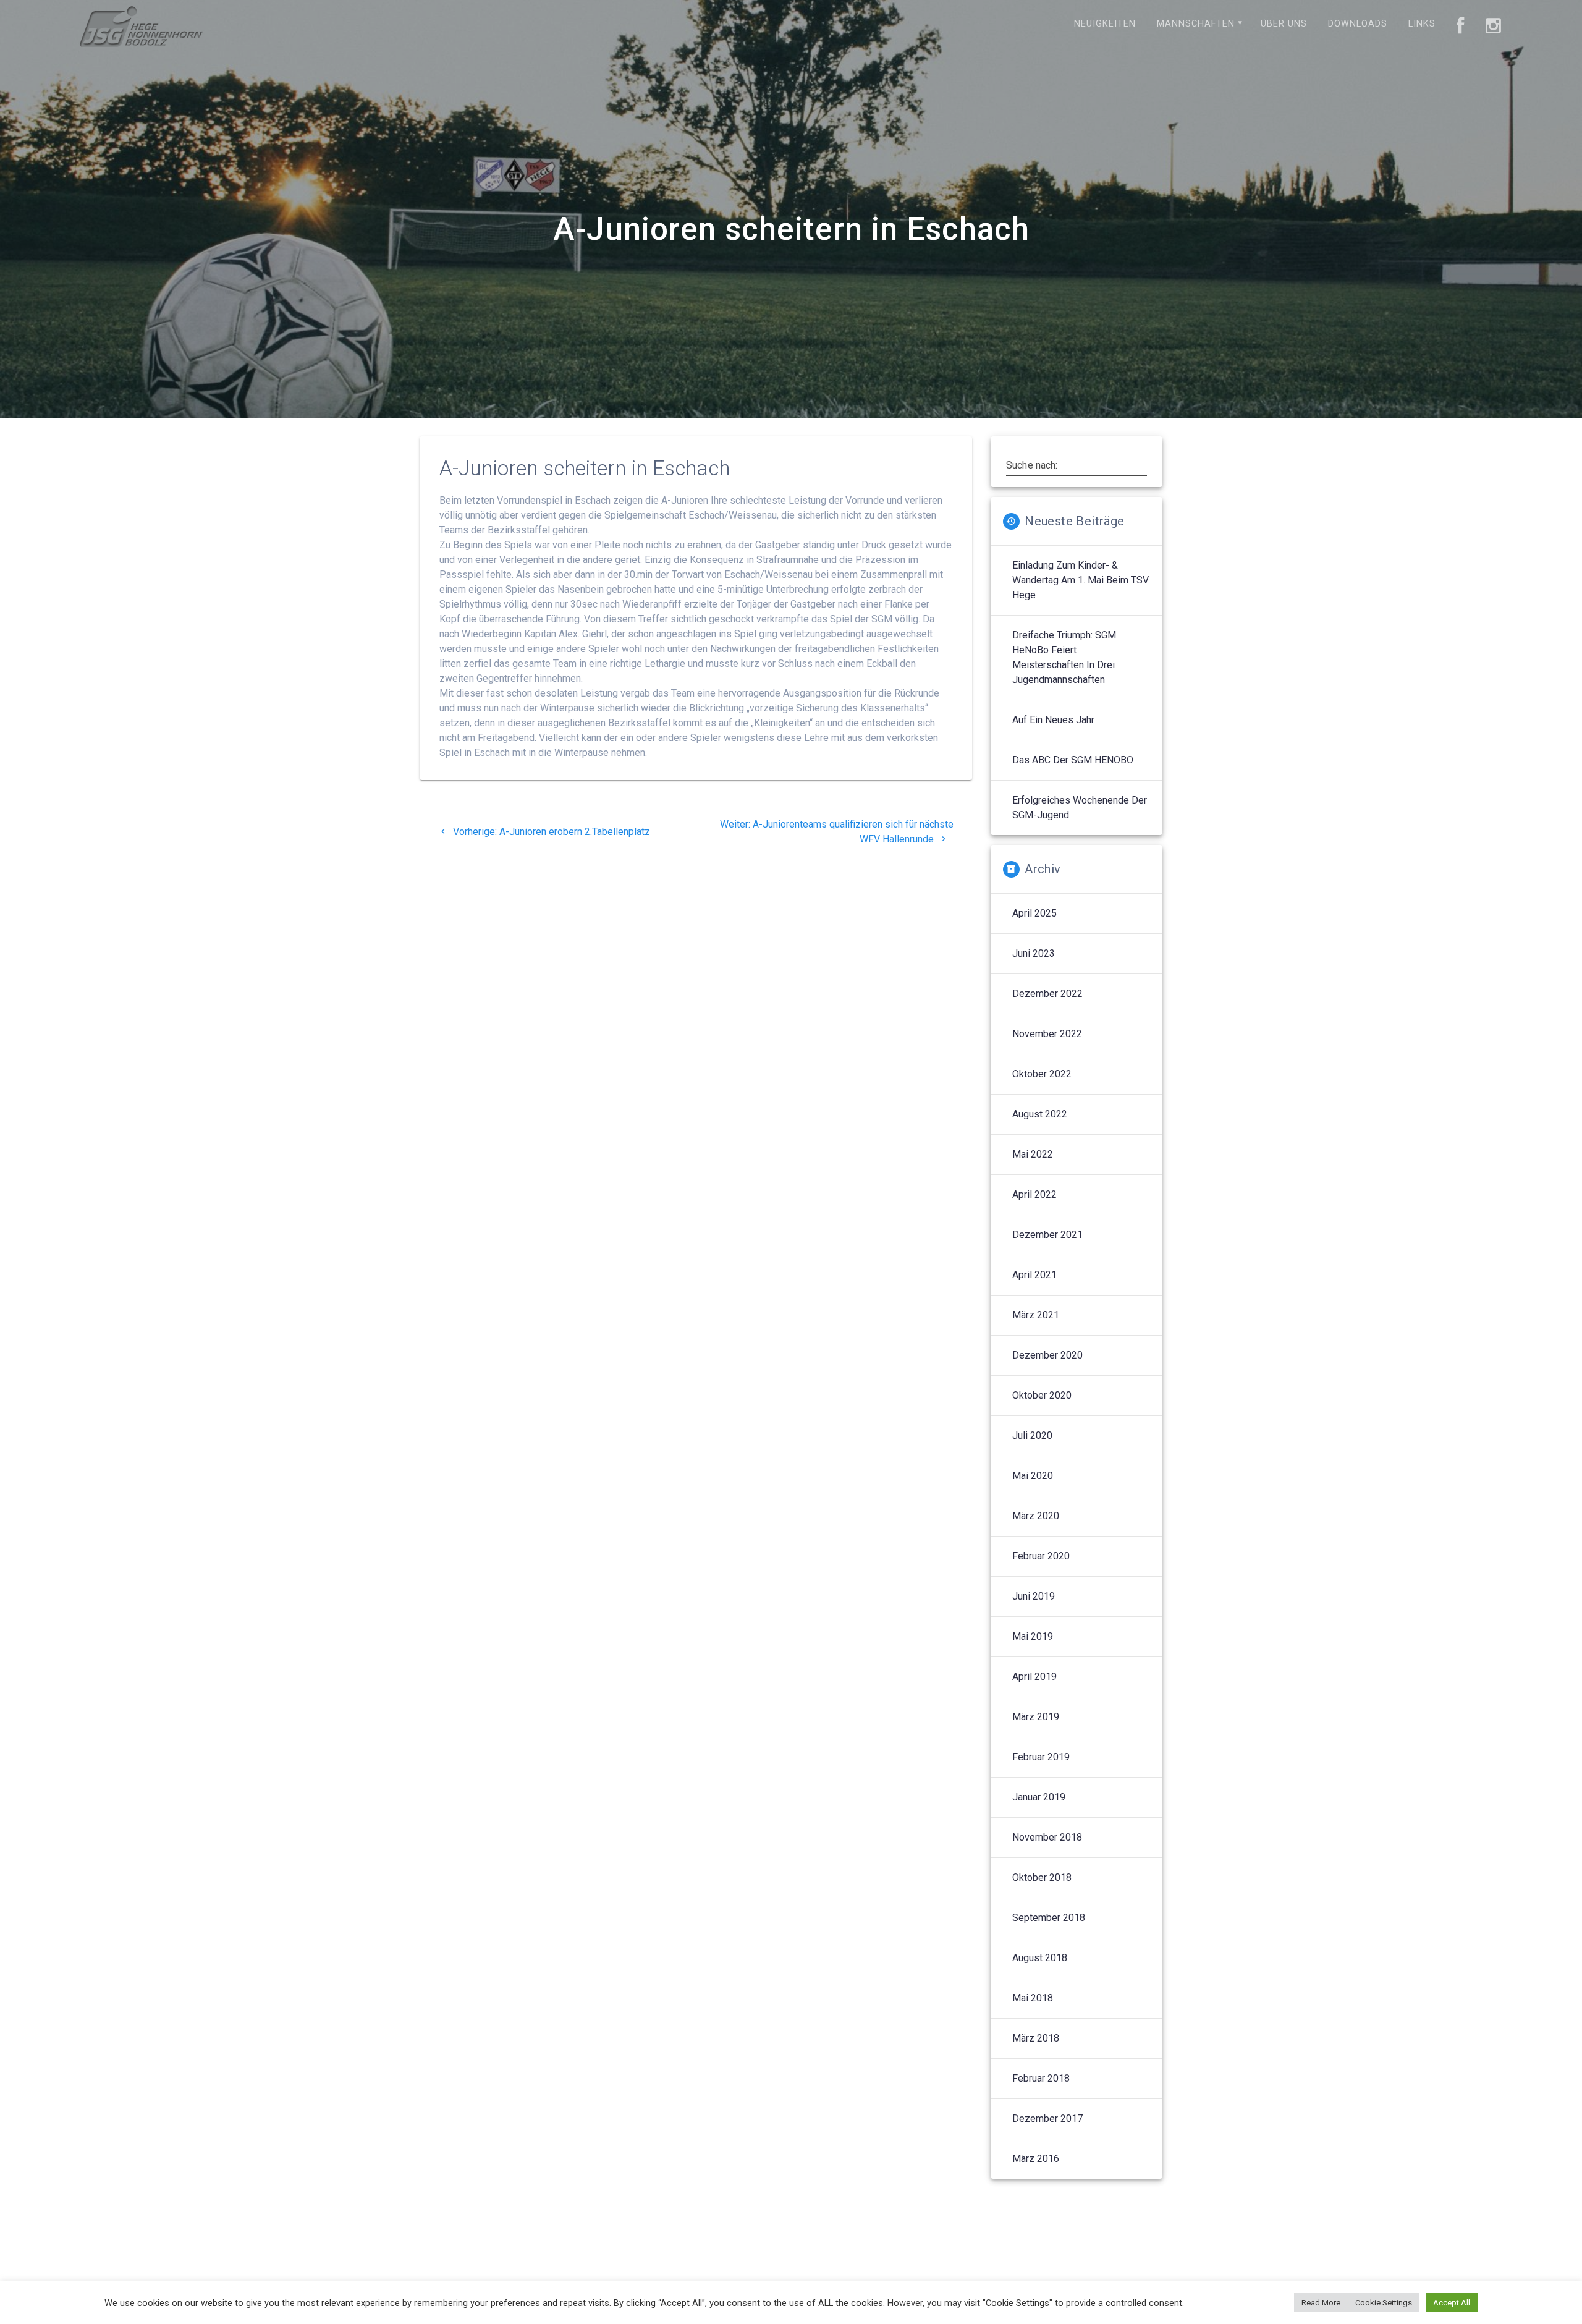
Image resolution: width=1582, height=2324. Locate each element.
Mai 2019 (1033, 1636)
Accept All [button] (1452, 2303)
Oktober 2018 (1042, 1877)
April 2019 (1034, 1677)
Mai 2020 (1033, 1476)
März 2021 (1036, 1315)
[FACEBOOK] (1461, 27)
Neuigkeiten (1105, 24)
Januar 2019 (1039, 1797)
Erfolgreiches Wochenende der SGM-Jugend (1080, 808)
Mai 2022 (1033, 1154)
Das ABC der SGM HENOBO (1073, 760)
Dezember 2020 (1047, 1355)
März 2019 (1036, 1717)
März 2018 (1036, 2038)
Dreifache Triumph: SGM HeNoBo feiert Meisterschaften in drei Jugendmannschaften (1064, 657)
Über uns (1284, 24)
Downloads (1358, 24)
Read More (1321, 2303)
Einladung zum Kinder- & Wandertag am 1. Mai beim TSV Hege (1081, 580)
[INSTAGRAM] (1494, 27)
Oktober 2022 (1042, 1074)
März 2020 (1036, 1516)
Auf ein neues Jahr (1053, 720)
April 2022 (1034, 1194)
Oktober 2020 (1042, 1395)
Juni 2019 (1034, 1596)
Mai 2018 (1033, 1998)
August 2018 (1040, 1958)
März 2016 (1036, 2159)
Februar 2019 (1041, 1757)
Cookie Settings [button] (1384, 2303)
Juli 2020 (1032, 1436)
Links (1422, 24)
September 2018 (1049, 1918)
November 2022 (1047, 1034)
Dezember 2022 (1047, 994)
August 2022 (1040, 1114)
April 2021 (1034, 1275)
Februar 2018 (1041, 2078)
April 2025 (1034, 913)
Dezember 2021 (1047, 1235)
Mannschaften (1196, 24)
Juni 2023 (1034, 953)
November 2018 (1047, 1837)
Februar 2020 (1041, 1556)
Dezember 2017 (1047, 2118)
